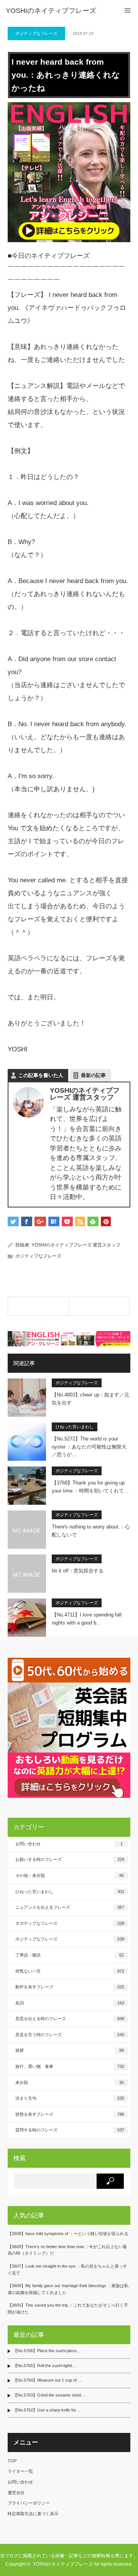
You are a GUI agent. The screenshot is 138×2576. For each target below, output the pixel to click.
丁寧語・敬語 (70, 1955)
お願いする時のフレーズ (70, 1859)
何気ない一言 (70, 1971)
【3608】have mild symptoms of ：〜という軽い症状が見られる (68, 2234)
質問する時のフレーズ (70, 2130)
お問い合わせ (69, 1844)
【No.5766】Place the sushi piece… (47, 2351)
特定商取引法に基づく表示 (33, 2514)
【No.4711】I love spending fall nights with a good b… (87, 1619)
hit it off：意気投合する (78, 1571)
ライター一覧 (20, 2471)
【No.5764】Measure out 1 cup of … (48, 2380)
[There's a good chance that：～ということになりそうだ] (99, 1306)
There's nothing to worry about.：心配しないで (91, 1531)
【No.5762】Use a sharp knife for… (47, 2410)
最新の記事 (93, 1075)
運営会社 (16, 2493)
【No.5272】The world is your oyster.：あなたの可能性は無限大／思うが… (89, 1447)
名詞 (70, 2003)
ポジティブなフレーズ (36, 33)
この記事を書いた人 (41, 1075)
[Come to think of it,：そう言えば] (38, 1306)
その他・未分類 (70, 1875)
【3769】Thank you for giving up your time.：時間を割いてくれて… (90, 1487)
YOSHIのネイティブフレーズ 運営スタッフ (76, 1245)
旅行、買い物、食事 (70, 2066)
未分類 (70, 2082)
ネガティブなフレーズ (70, 1923)
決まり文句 (70, 2098)
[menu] (127, 11)
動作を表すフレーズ (70, 1987)
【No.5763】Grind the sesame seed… (49, 2395)
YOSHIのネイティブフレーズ (51, 11)
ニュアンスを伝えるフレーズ (70, 1907)
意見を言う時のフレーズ (70, 2035)
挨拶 (70, 2050)
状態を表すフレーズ (70, 2114)
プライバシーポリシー (29, 2503)
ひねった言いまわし (75, 1427)
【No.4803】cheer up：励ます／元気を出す (90, 1399)
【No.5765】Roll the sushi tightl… (44, 2366)
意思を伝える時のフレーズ (70, 2019)
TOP (12, 2461)
